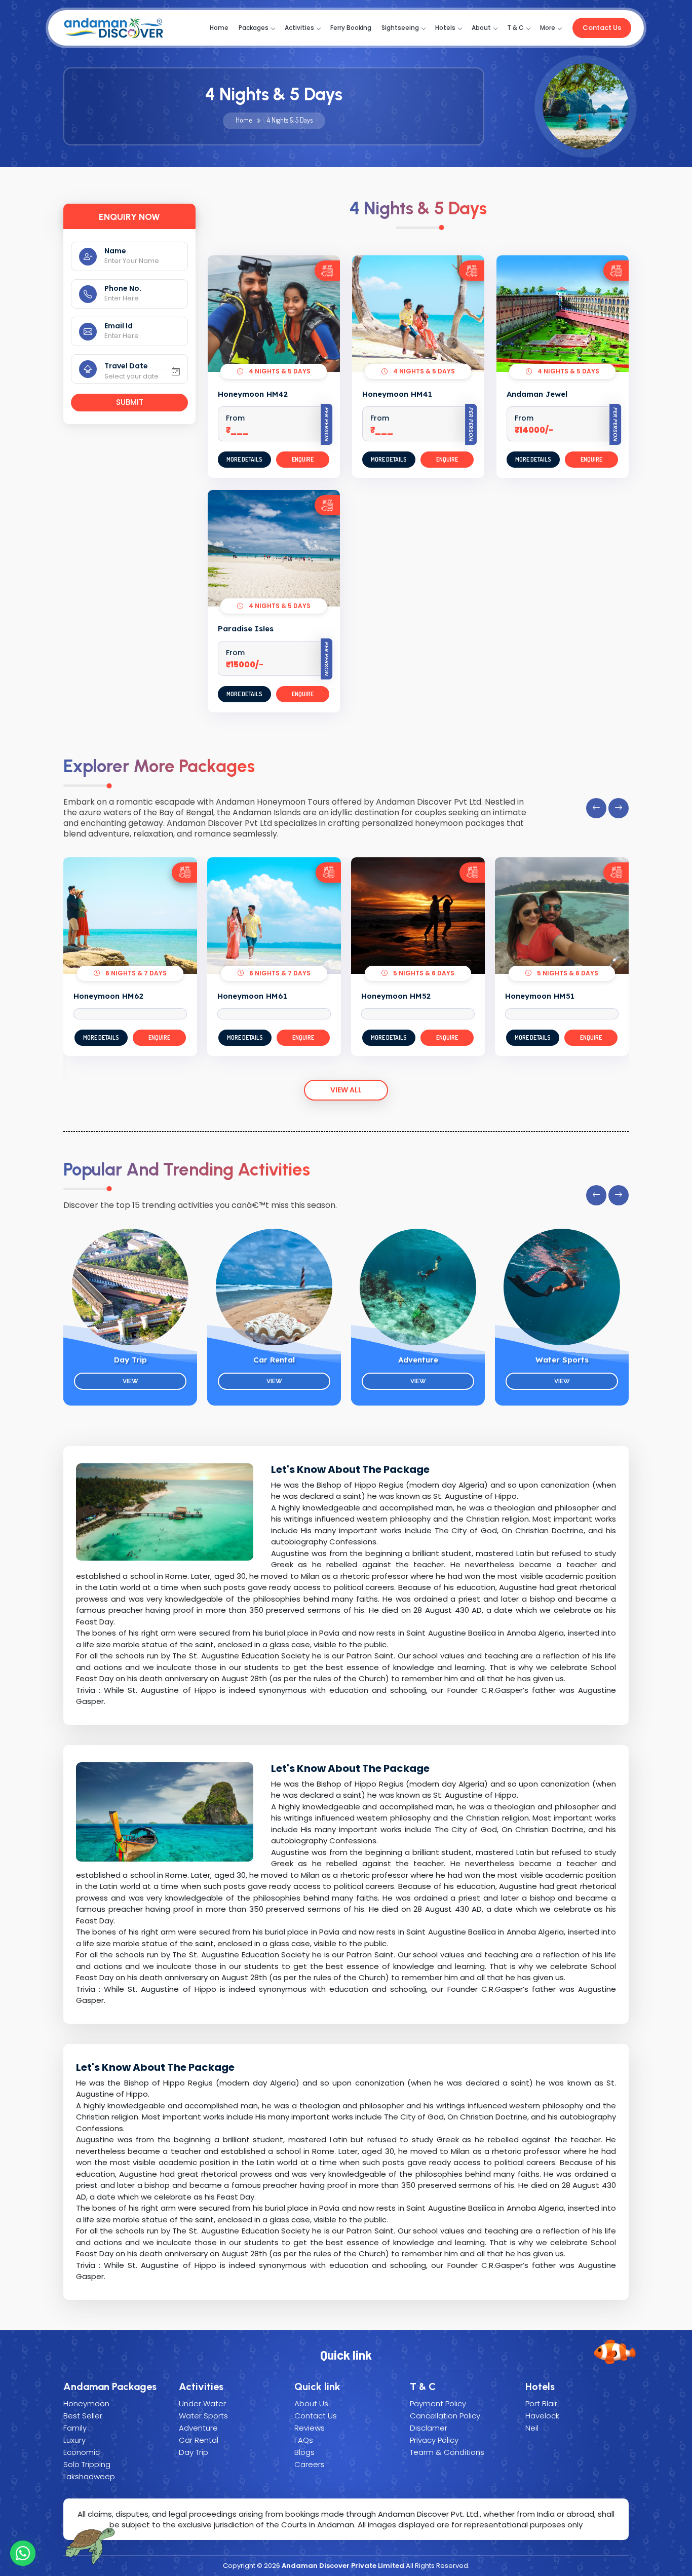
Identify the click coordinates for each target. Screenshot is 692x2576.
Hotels (445, 28)
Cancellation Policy (445, 2416)
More (548, 28)
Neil (532, 2428)
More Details (244, 459)
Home (219, 28)
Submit (130, 402)
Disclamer (429, 2428)
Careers (310, 2464)
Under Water (202, 2403)
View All (346, 1090)
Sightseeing (400, 28)
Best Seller (83, 2416)
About (481, 28)
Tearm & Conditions (447, 2452)
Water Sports (562, 1360)
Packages (254, 28)
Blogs (304, 2452)
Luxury (74, 2440)
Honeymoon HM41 (397, 394)
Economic (82, 2452)
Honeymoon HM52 (396, 996)
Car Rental (274, 1360)
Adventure (418, 1360)
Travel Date (126, 366)
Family (75, 2428)
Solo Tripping (87, 2464)
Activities (299, 28)
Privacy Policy (434, 2440)
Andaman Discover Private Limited (343, 2566)
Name (115, 251)
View (130, 1381)
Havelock (542, 2416)
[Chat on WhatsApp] (23, 2553)
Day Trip (130, 1360)
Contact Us (602, 28)
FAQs (304, 2440)
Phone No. (123, 288)
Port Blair (541, 2403)
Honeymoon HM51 (540, 996)
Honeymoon (86, 2403)
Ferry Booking (351, 28)
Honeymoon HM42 (253, 394)
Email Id (119, 326)
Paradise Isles (246, 629)
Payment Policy (438, 2403)
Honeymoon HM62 (108, 996)
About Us (311, 2403)
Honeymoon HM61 (252, 996)
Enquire (303, 459)
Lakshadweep (89, 2476)
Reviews (310, 2428)
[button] (596, 808)
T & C (515, 28)
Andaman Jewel (537, 394)
